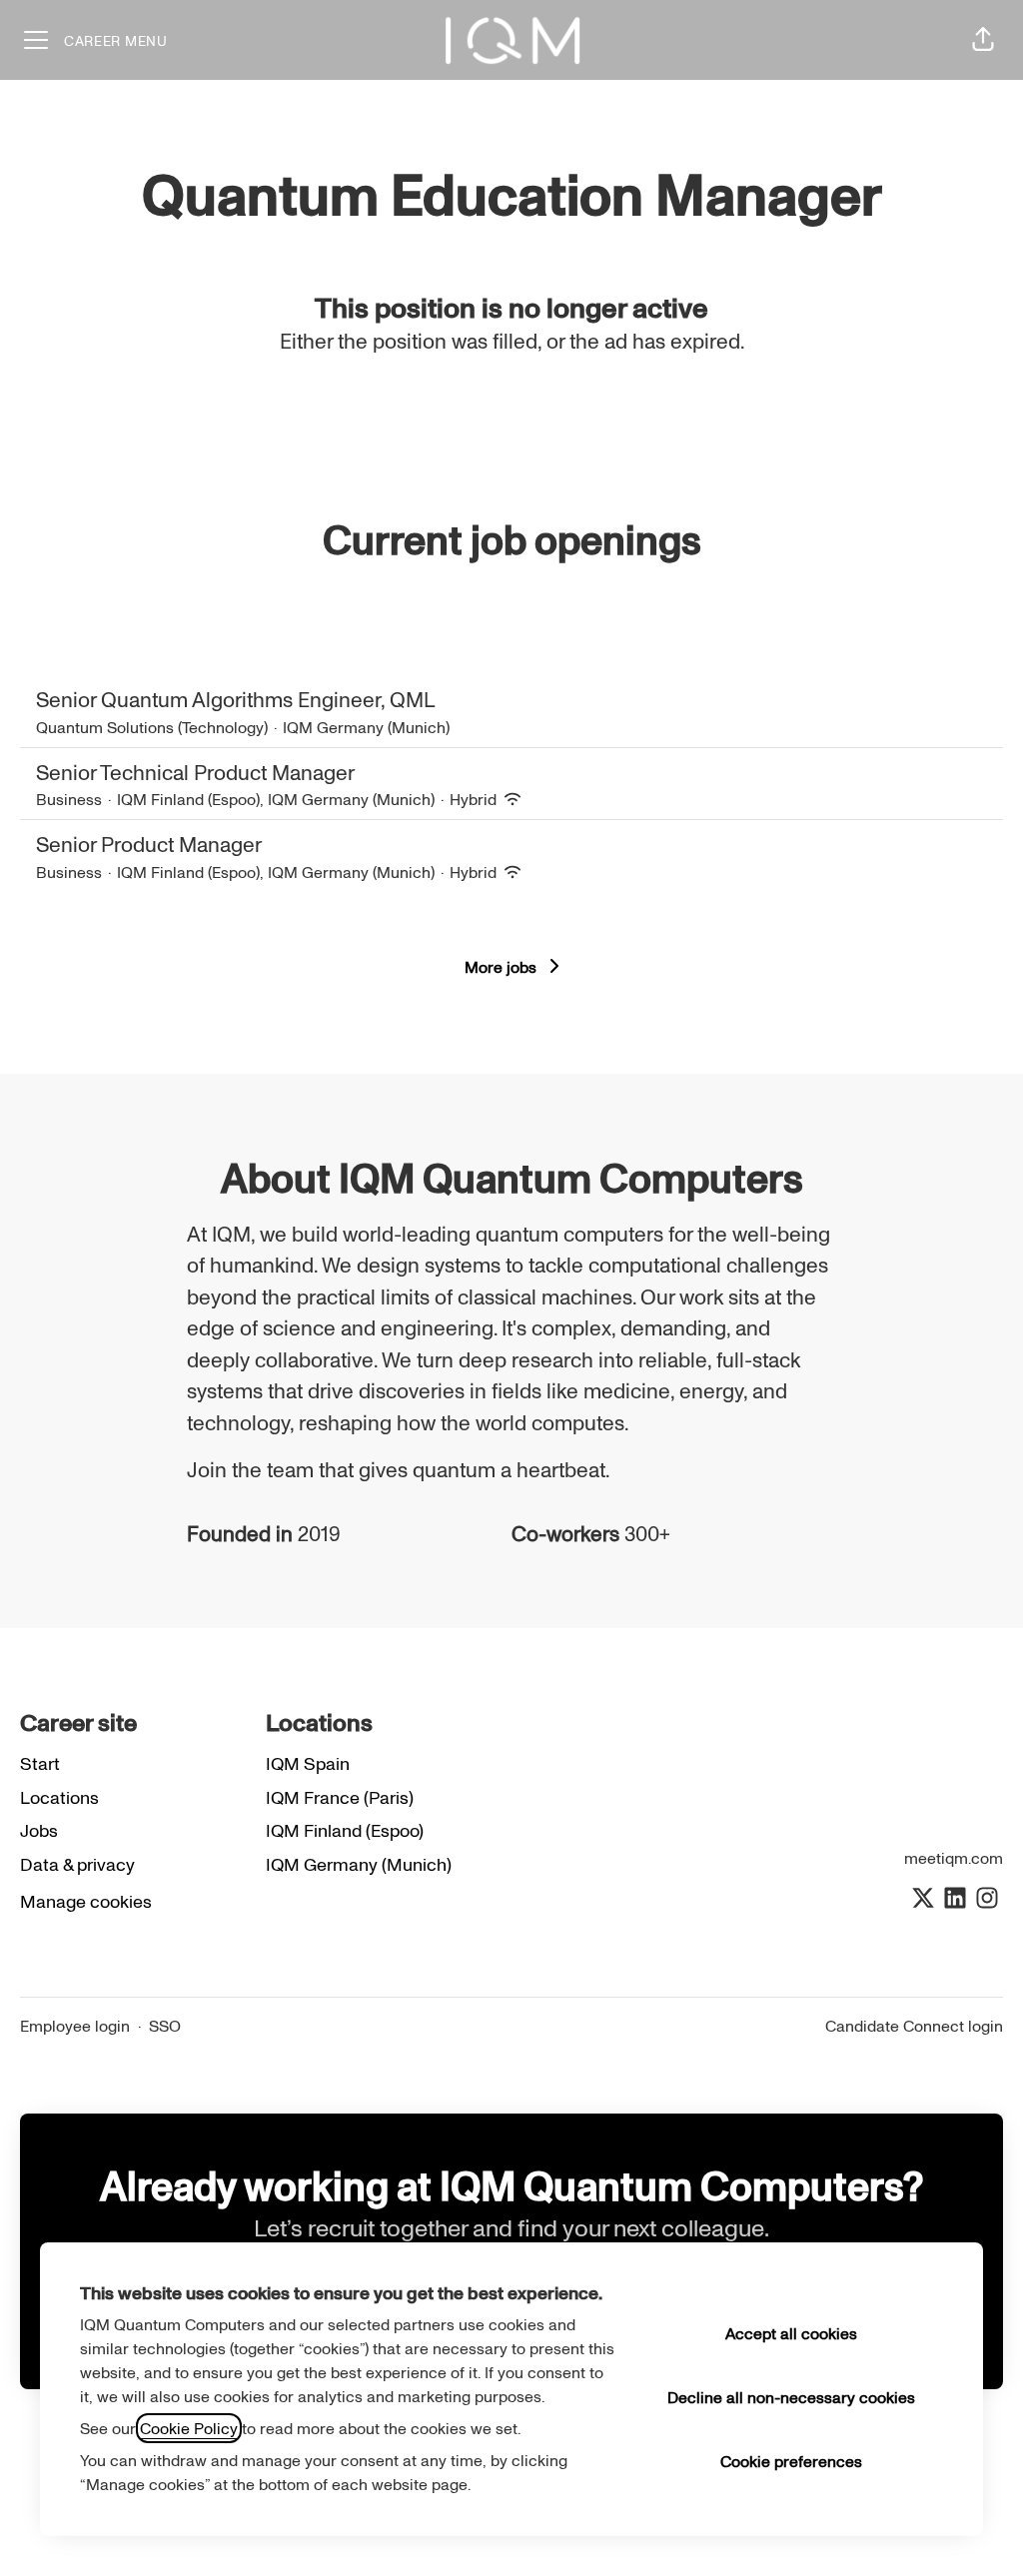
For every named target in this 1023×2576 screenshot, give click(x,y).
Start (40, 1763)
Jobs (39, 1830)
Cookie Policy (189, 2428)
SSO (165, 2026)
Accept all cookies (791, 2333)
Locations (59, 1797)
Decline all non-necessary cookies (791, 2397)
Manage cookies (86, 1901)
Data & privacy (77, 1864)
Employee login (75, 2026)
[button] (983, 40)
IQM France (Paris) (340, 1797)
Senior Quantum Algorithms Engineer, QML (235, 699)
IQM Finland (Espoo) (345, 1830)
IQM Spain (308, 1763)
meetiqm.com (954, 1858)
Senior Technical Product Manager (195, 772)
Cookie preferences (791, 2461)
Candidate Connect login (914, 2026)
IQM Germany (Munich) (359, 1864)
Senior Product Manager (149, 844)
